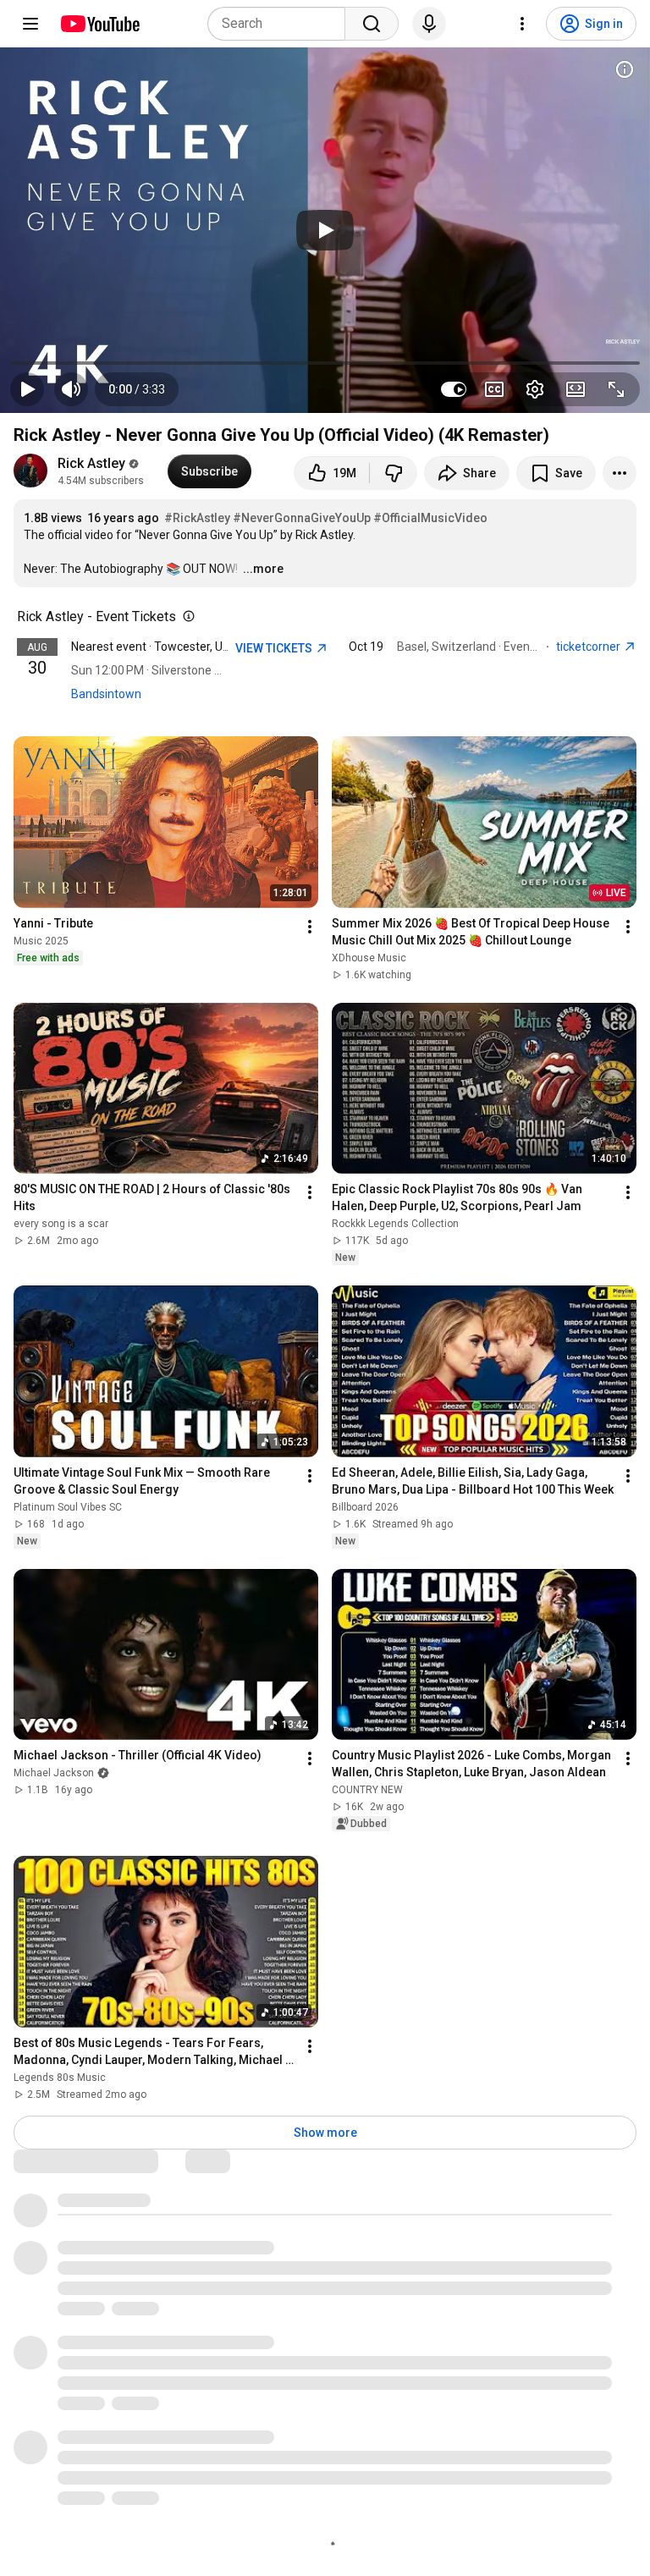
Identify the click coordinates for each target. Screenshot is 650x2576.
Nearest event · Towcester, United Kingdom (185, 647)
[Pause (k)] (27, 389)
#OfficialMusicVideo (430, 518)
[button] (137, 389)
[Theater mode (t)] (576, 389)
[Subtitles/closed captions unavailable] (494, 389)
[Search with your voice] (429, 24)
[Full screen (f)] (616, 389)
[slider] (325, 363)
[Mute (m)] (71, 389)
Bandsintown (106, 694)
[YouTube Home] (99, 24)
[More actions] (620, 473)
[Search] (372, 24)
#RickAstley (197, 518)
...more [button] (263, 569)
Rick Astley (91, 463)
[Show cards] (625, 69)
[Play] (325, 230)
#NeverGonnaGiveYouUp (302, 518)
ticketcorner (589, 647)
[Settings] (522, 24)
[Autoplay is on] (454, 389)
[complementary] (185, 617)
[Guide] (30, 24)
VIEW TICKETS (275, 648)
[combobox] (281, 24)
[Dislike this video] (394, 473)
